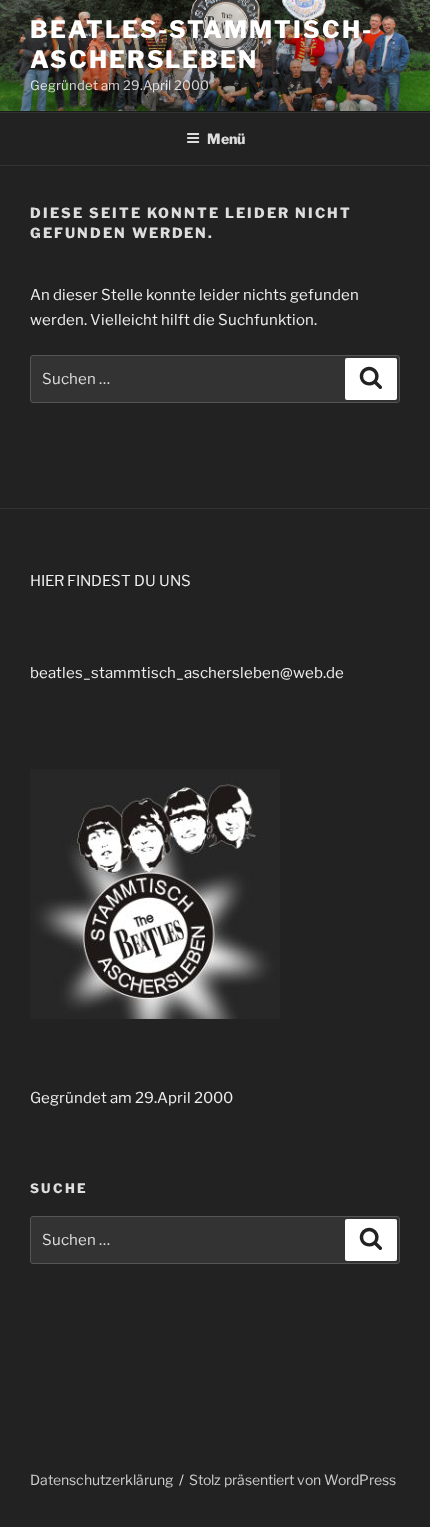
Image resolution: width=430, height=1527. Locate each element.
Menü (226, 138)
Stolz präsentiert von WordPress (292, 1479)
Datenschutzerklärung (101, 1479)
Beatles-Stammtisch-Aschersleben (201, 44)
